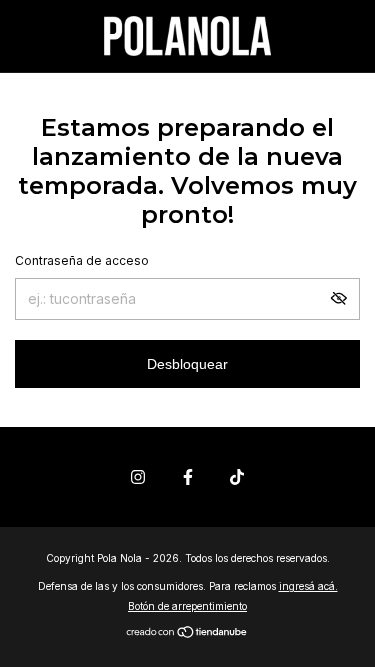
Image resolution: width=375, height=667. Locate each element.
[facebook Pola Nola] (188, 477)
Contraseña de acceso (82, 260)
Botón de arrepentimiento (187, 606)
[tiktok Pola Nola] (237, 477)
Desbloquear (187, 364)
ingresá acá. (308, 586)
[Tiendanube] (187, 633)
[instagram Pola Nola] (138, 477)
